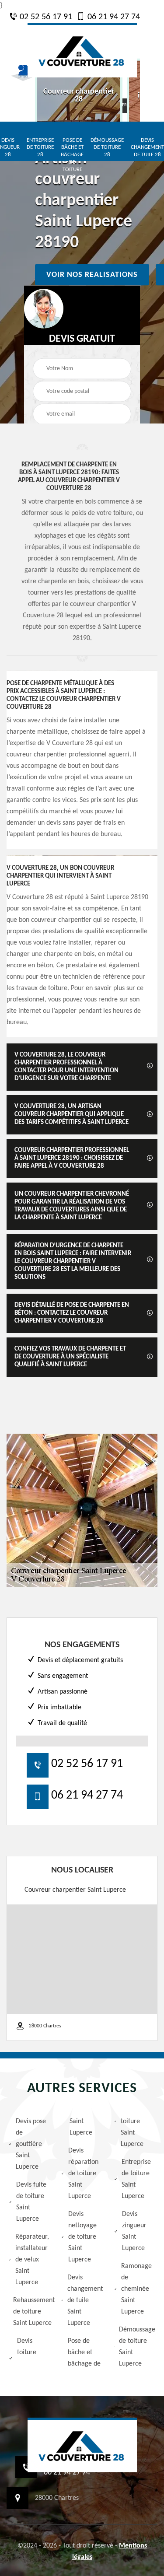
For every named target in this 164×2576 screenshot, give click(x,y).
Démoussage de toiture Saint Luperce (137, 2347)
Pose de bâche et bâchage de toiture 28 (72, 159)
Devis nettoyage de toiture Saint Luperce (82, 2237)
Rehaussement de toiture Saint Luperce (31, 2312)
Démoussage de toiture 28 (107, 148)
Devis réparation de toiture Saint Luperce (83, 2173)
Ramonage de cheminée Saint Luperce (136, 2289)
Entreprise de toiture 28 (40, 148)
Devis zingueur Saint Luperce (134, 2231)
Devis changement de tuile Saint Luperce (85, 2300)
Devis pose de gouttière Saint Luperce (31, 2144)
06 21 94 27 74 (113, 17)
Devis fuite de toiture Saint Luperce (31, 2202)
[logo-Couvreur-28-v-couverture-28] (82, 50)
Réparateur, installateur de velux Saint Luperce (32, 2260)
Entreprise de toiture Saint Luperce (136, 2179)
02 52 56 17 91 (45, 17)
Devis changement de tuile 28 (147, 148)
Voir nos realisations (92, 275)
